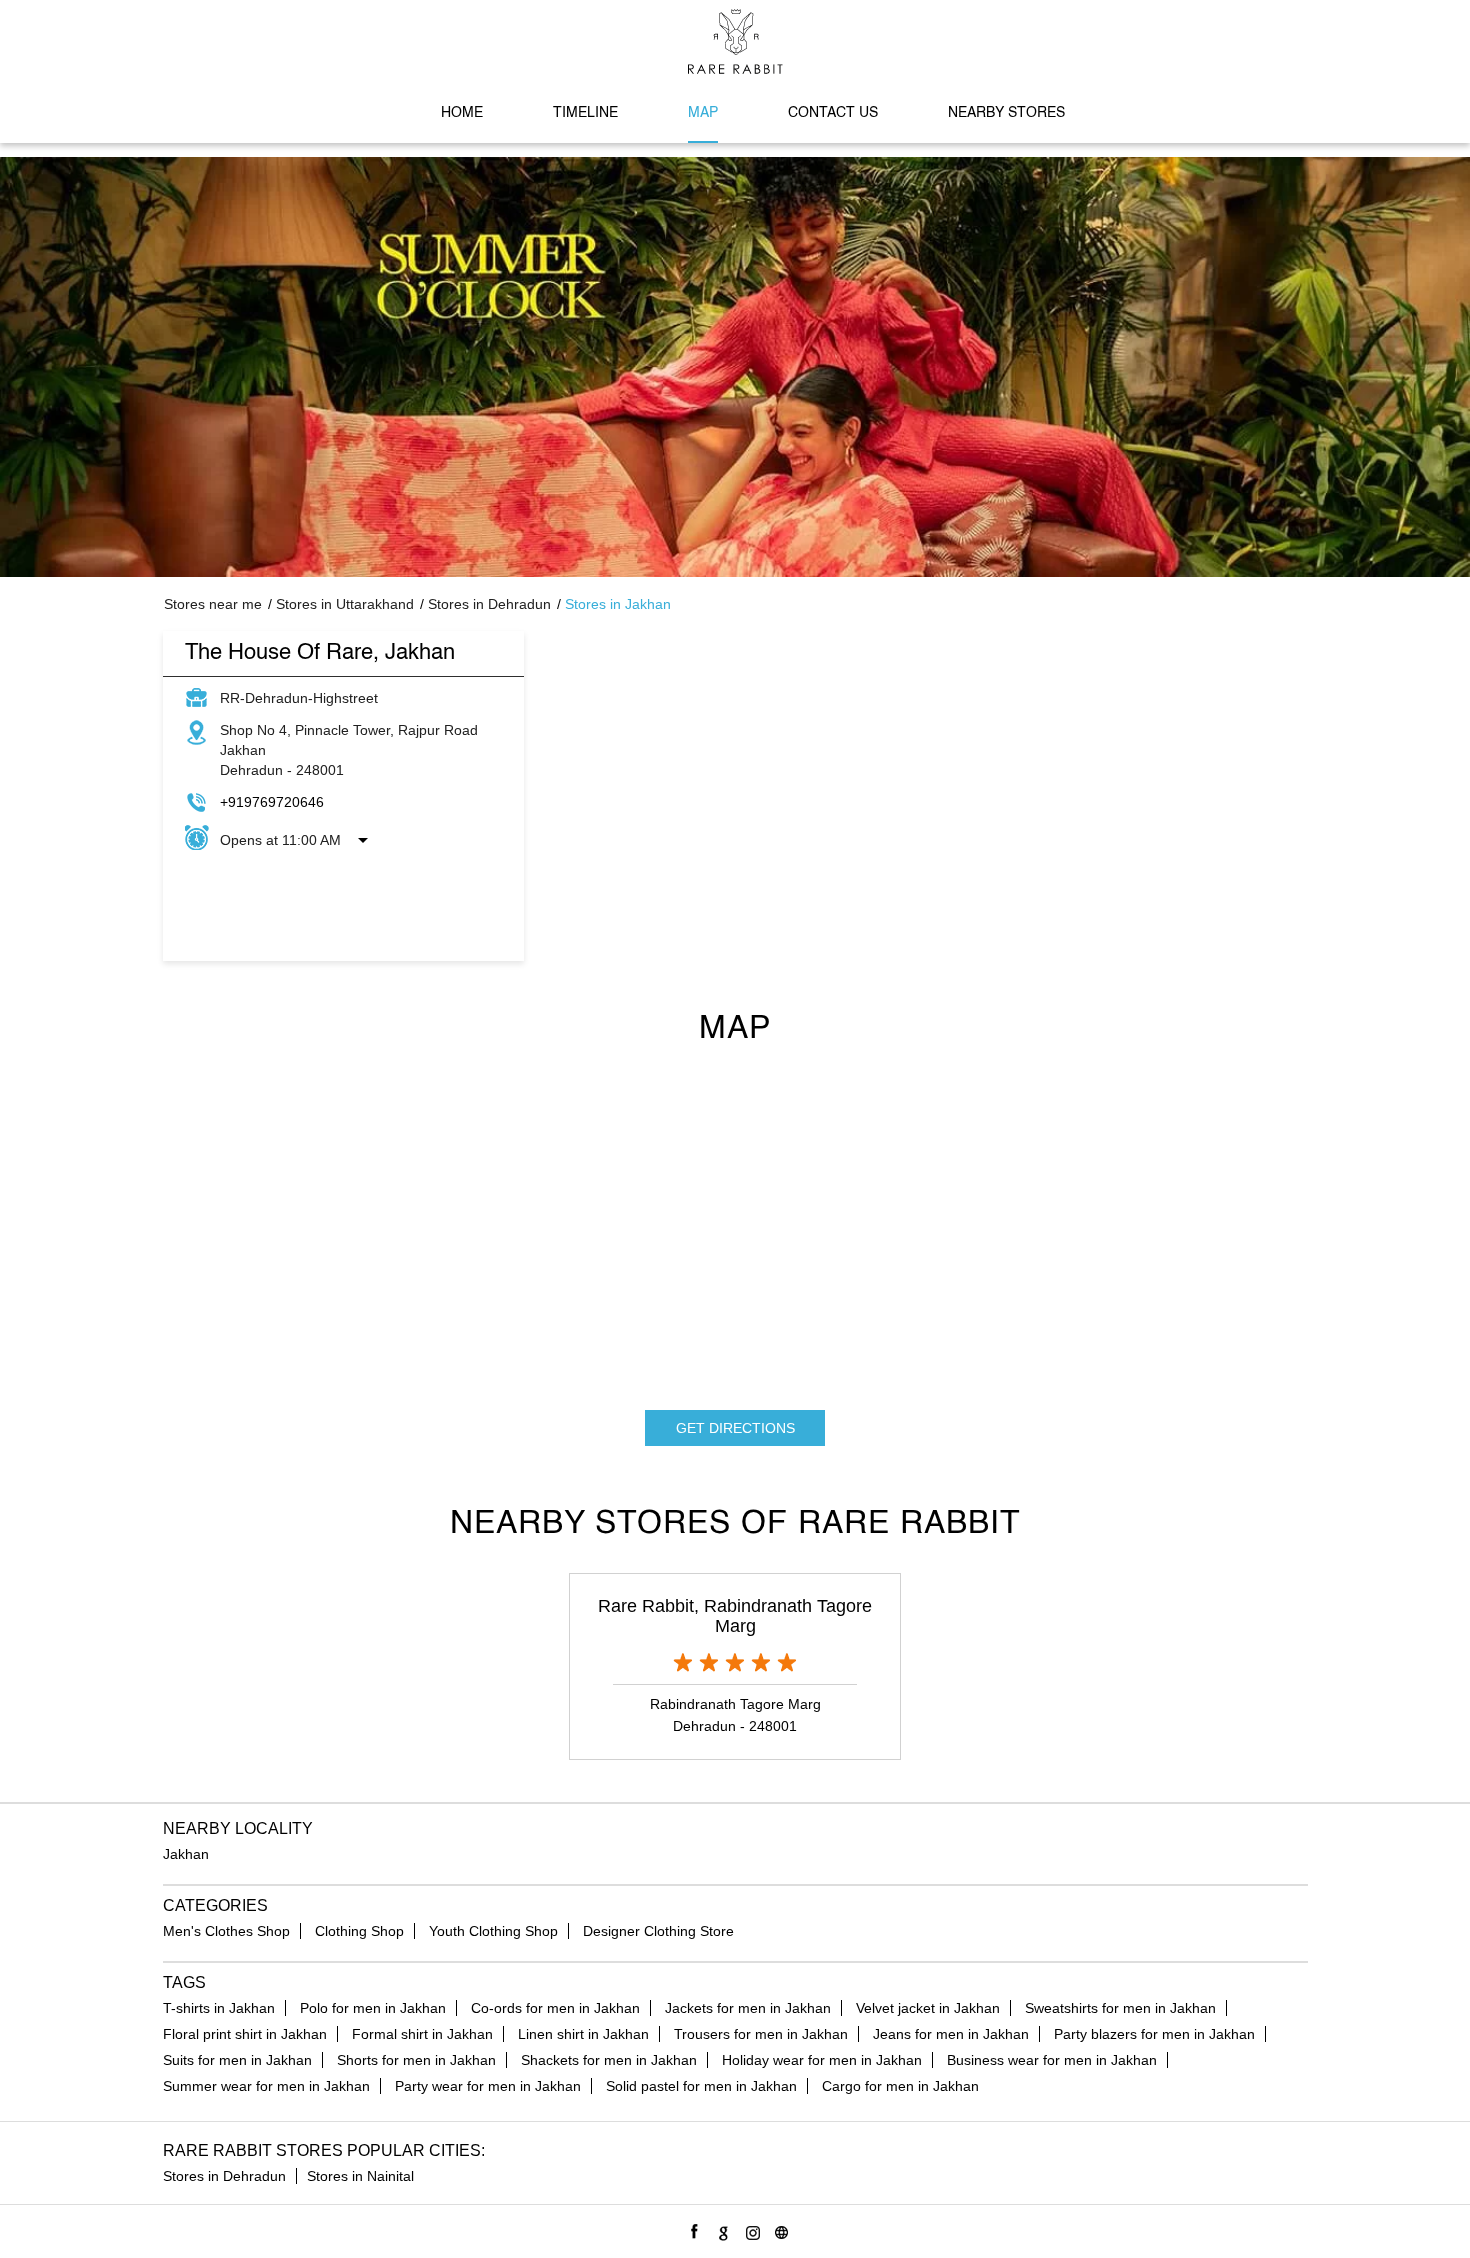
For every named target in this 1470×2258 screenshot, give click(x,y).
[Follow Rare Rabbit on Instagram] (749, 2229)
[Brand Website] (778, 2229)
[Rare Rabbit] (735, 41)
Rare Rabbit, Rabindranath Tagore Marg (735, 1616)
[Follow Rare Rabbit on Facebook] (691, 2229)
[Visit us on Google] (720, 2229)
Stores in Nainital (360, 2176)
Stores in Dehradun (224, 2176)
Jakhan (186, 1854)
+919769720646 (272, 802)
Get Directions (735, 1428)
